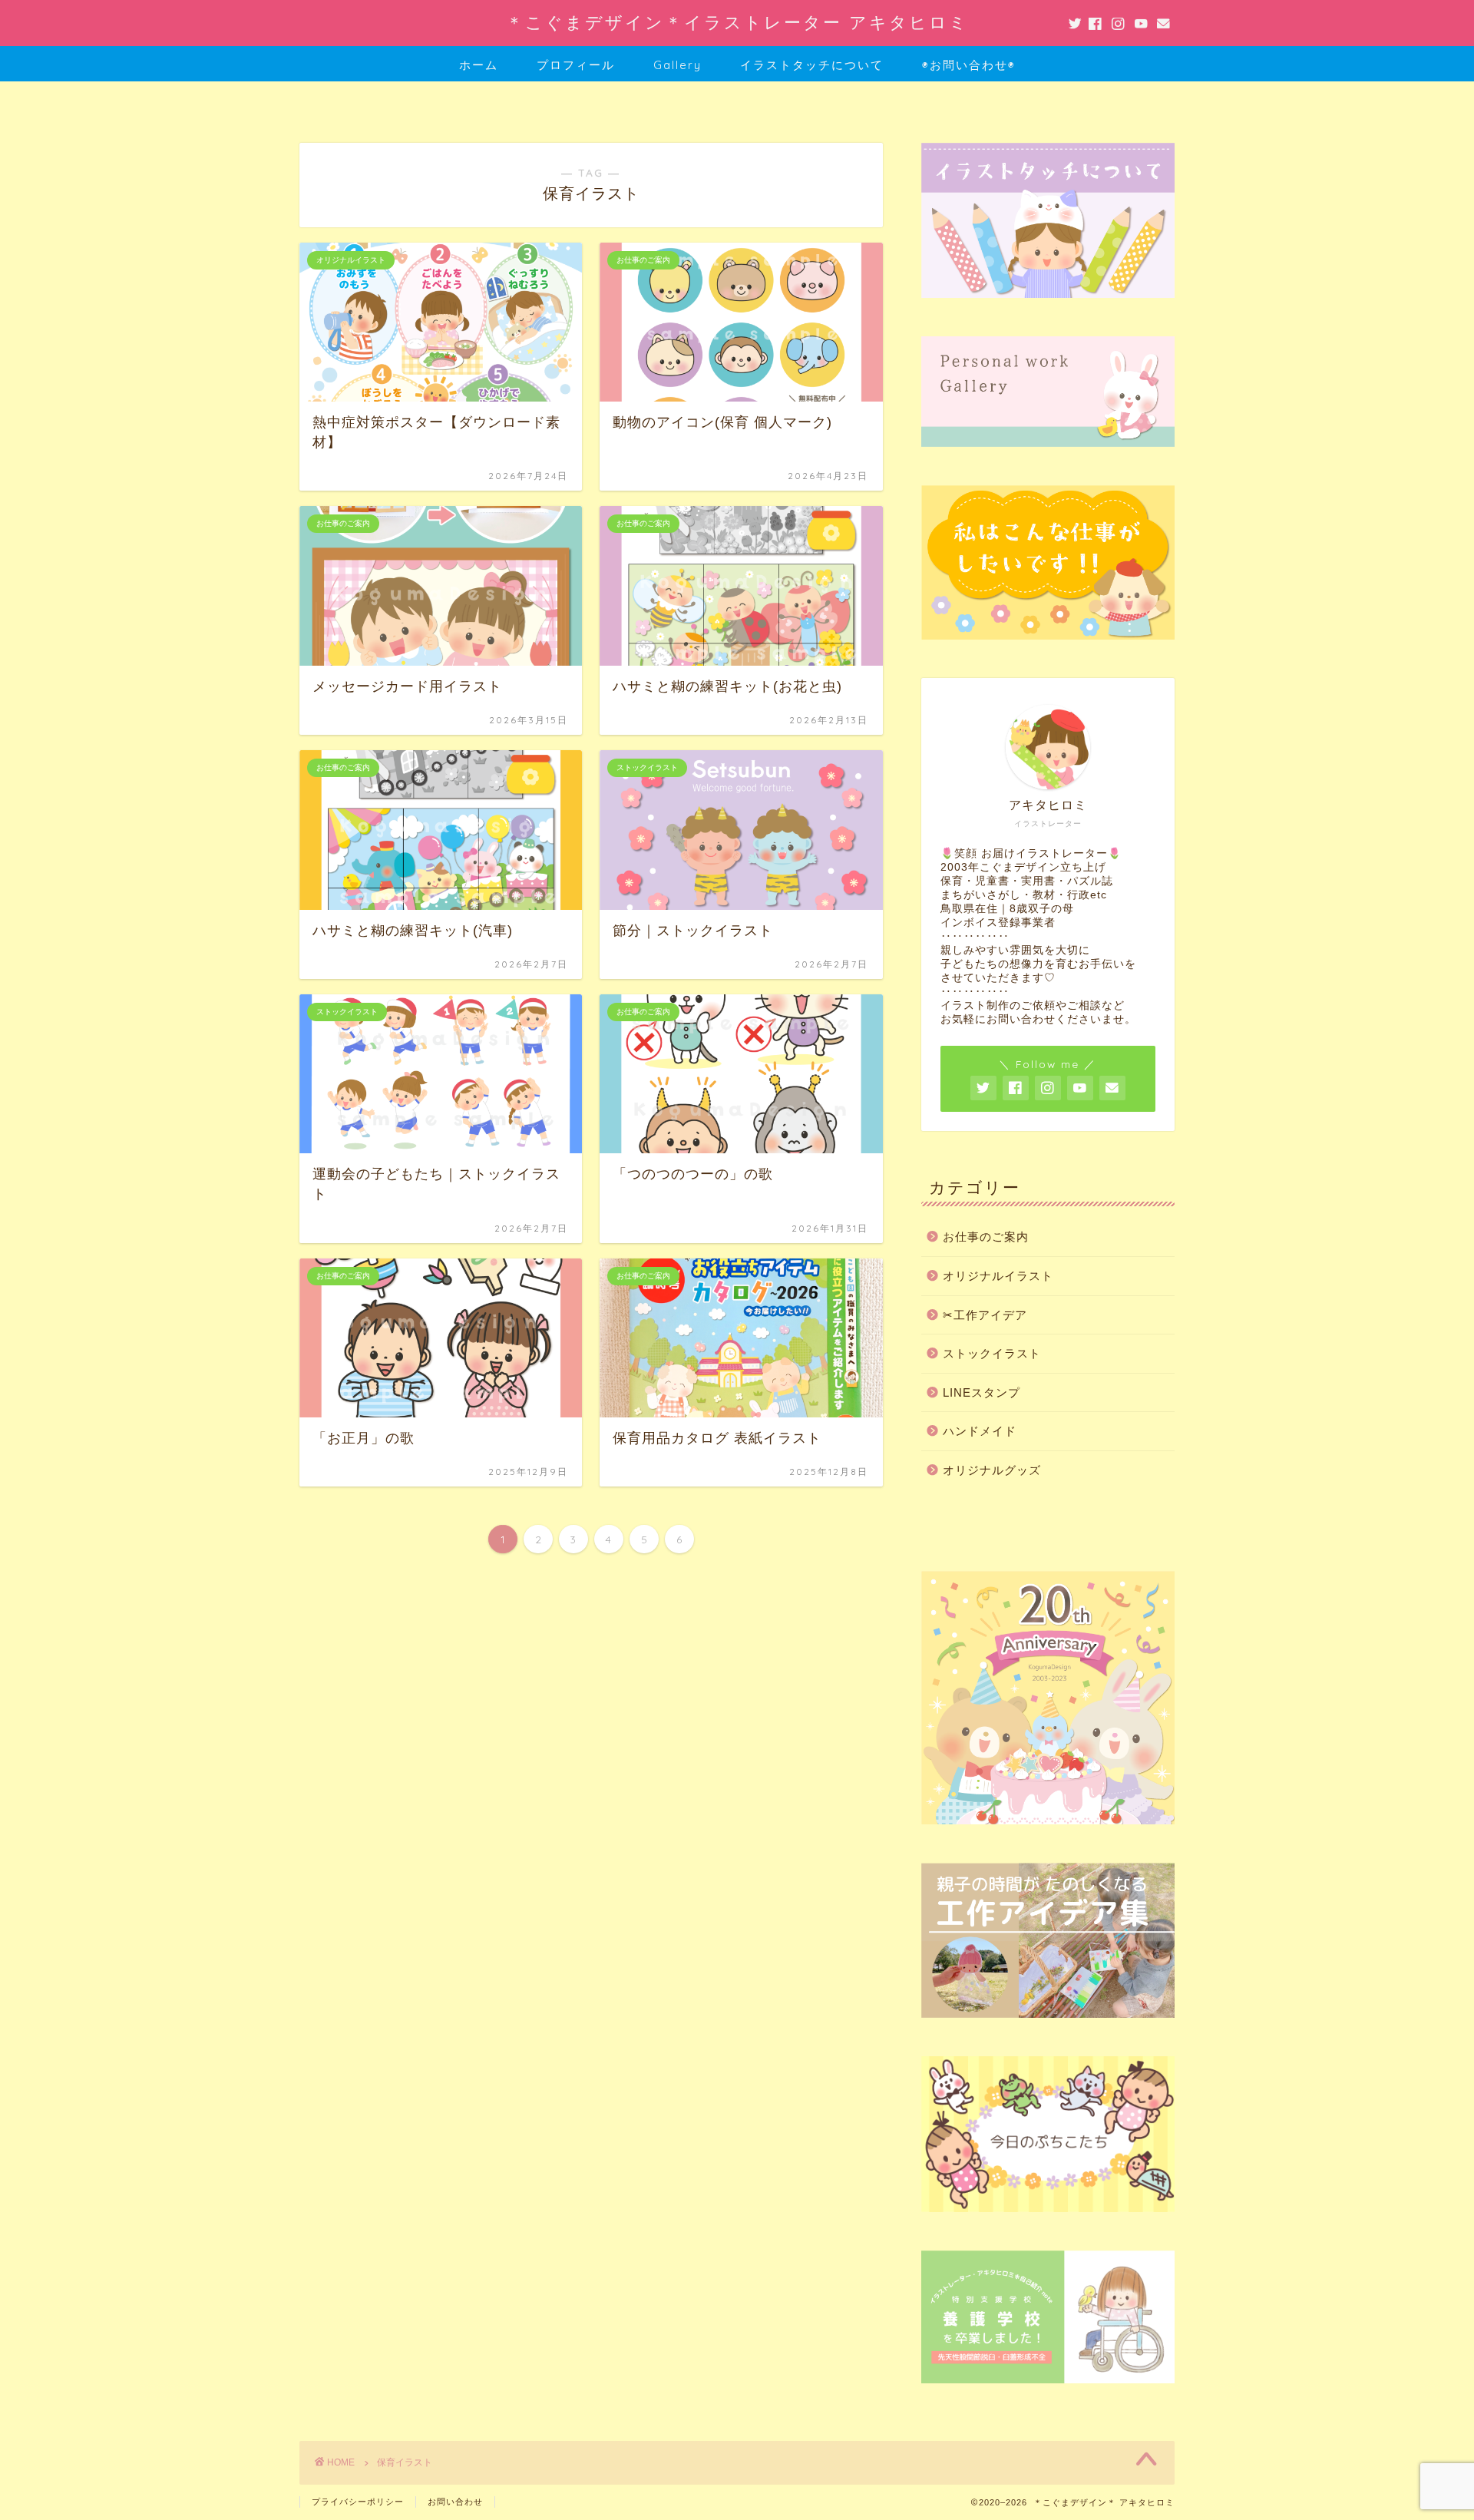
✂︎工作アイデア (985, 1315)
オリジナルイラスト (998, 1276)
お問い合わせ (455, 2502)
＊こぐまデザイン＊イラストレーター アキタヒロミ (737, 22)
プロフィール (576, 65)
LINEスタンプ (982, 1392)
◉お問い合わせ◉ (969, 65)
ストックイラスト (992, 1353)
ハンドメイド (980, 1431)
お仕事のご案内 (986, 1237)
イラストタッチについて (812, 65)
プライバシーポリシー (358, 2502)
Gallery (678, 65)
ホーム (479, 65)
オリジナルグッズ (992, 1470)
